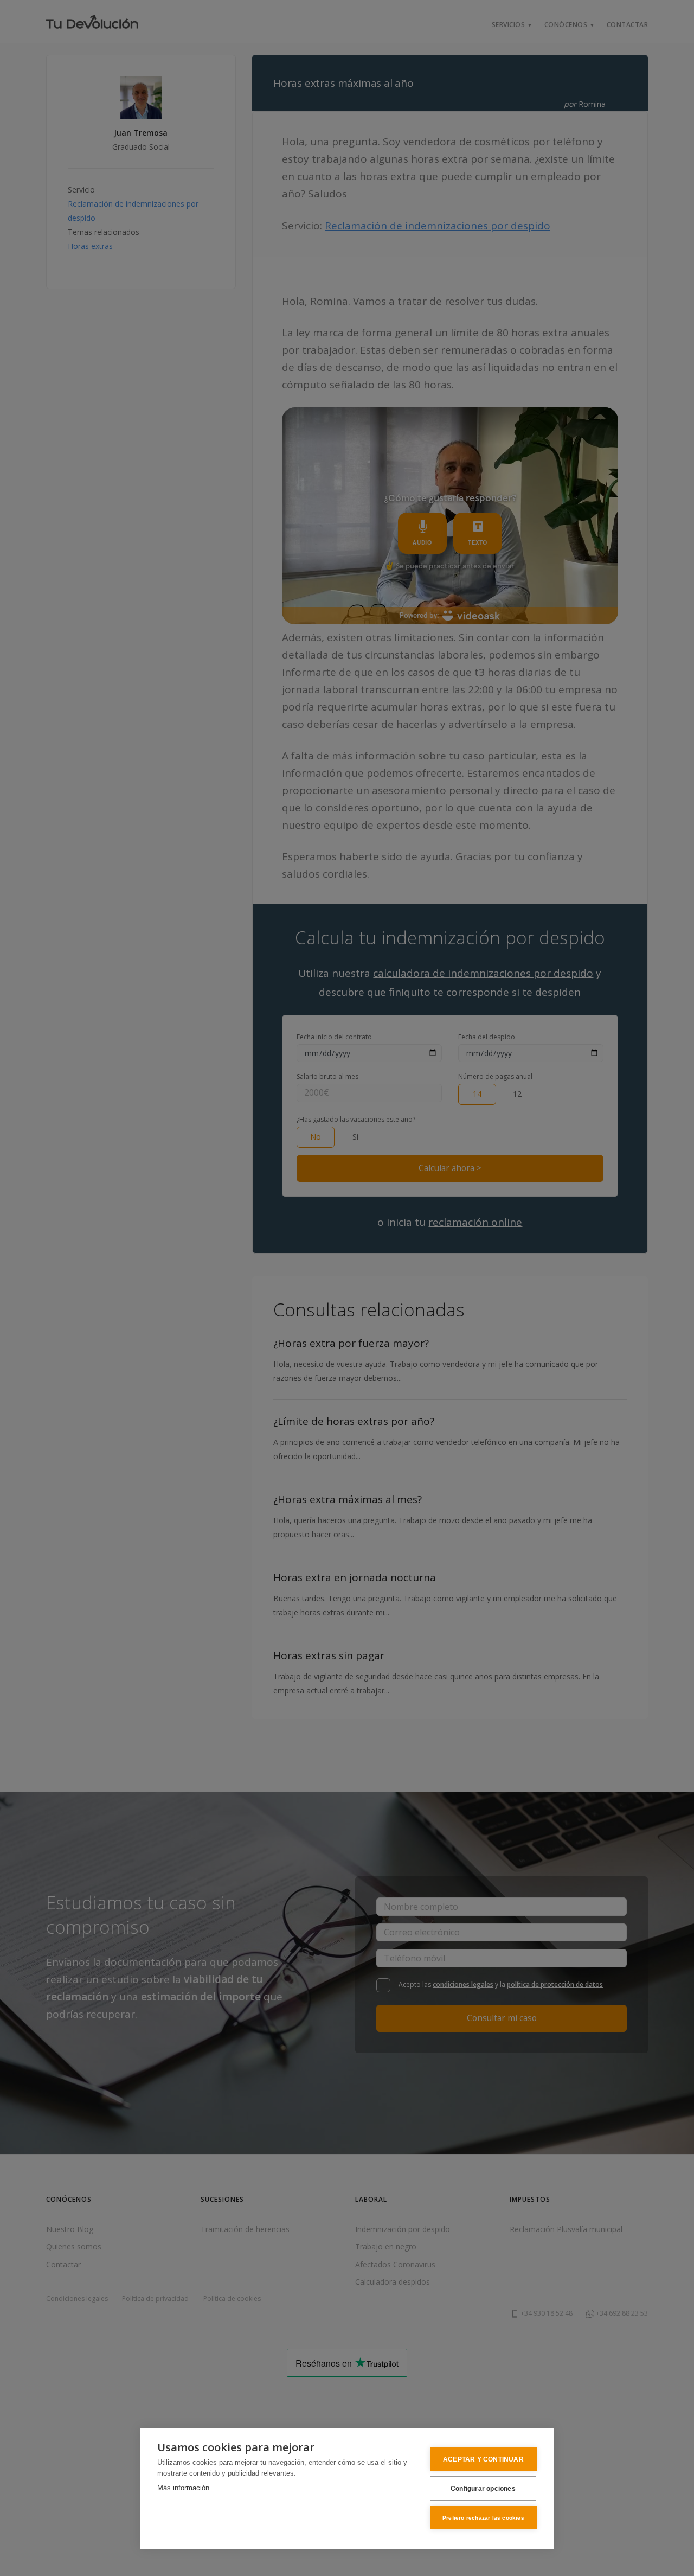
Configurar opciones (483, 2489)
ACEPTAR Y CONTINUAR (483, 2459)
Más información (183, 2488)
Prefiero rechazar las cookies (483, 2518)
